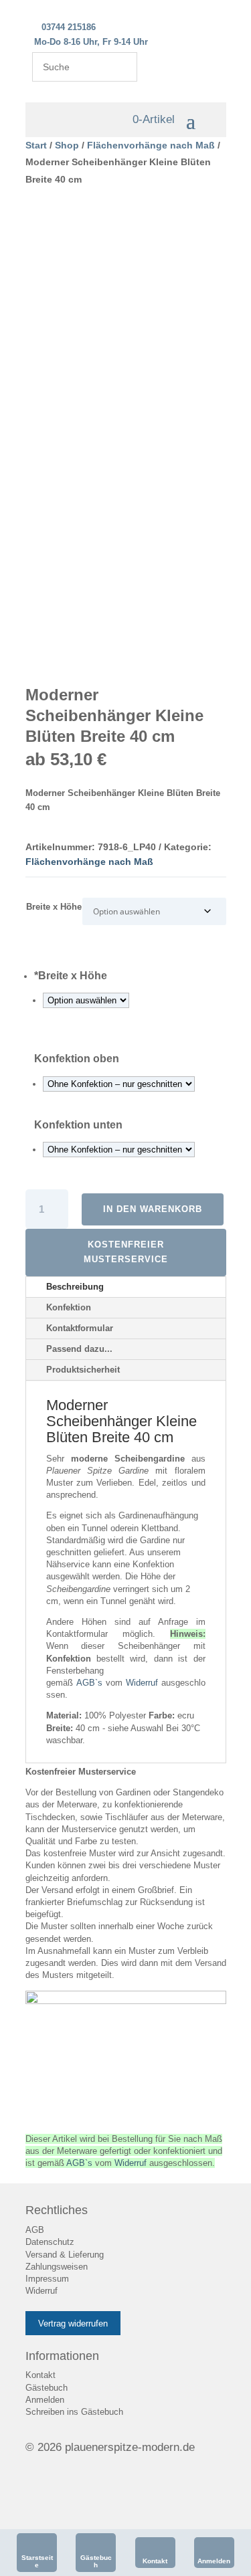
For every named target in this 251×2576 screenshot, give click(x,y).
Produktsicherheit (83, 1370)
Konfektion (69, 1307)
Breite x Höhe (54, 907)
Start (36, 145)
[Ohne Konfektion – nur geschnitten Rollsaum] (119, 1150)
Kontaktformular (80, 1328)
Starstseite (37, 2561)
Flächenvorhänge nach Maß (151, 145)
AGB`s (89, 1683)
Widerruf (142, 1683)
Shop (67, 145)
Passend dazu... (79, 1349)
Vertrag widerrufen (73, 2323)
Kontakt (155, 2561)
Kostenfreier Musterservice (126, 1252)
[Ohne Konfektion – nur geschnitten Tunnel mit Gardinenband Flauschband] (119, 1084)
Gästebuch (96, 2561)
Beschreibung (75, 1287)
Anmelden (214, 2561)
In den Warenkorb (153, 1209)
